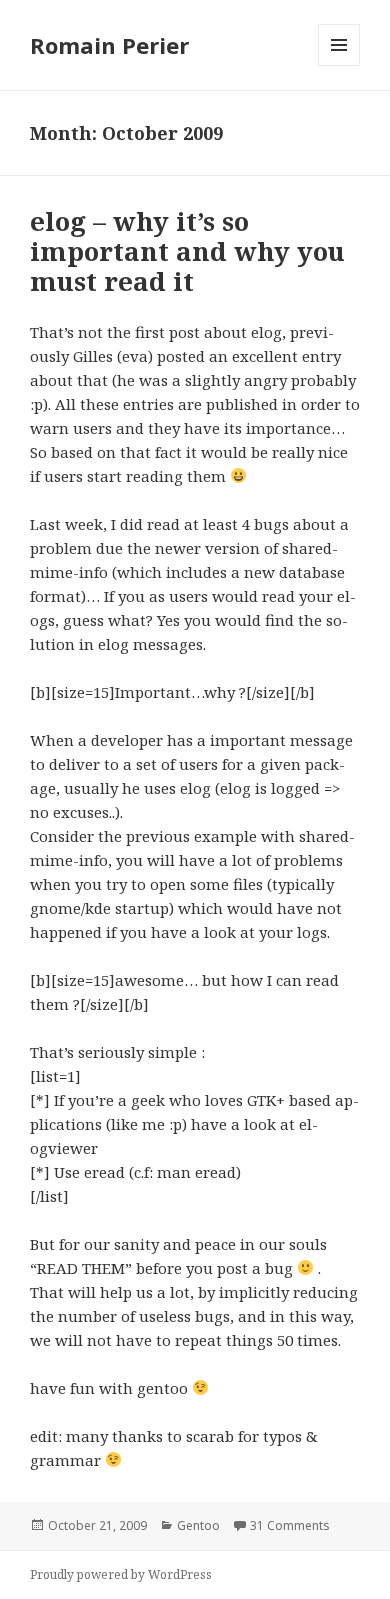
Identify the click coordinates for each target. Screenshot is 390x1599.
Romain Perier (109, 45)
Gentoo (198, 1525)
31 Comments (290, 1525)
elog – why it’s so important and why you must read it (187, 251)
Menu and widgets (339, 65)
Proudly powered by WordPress (121, 1574)
